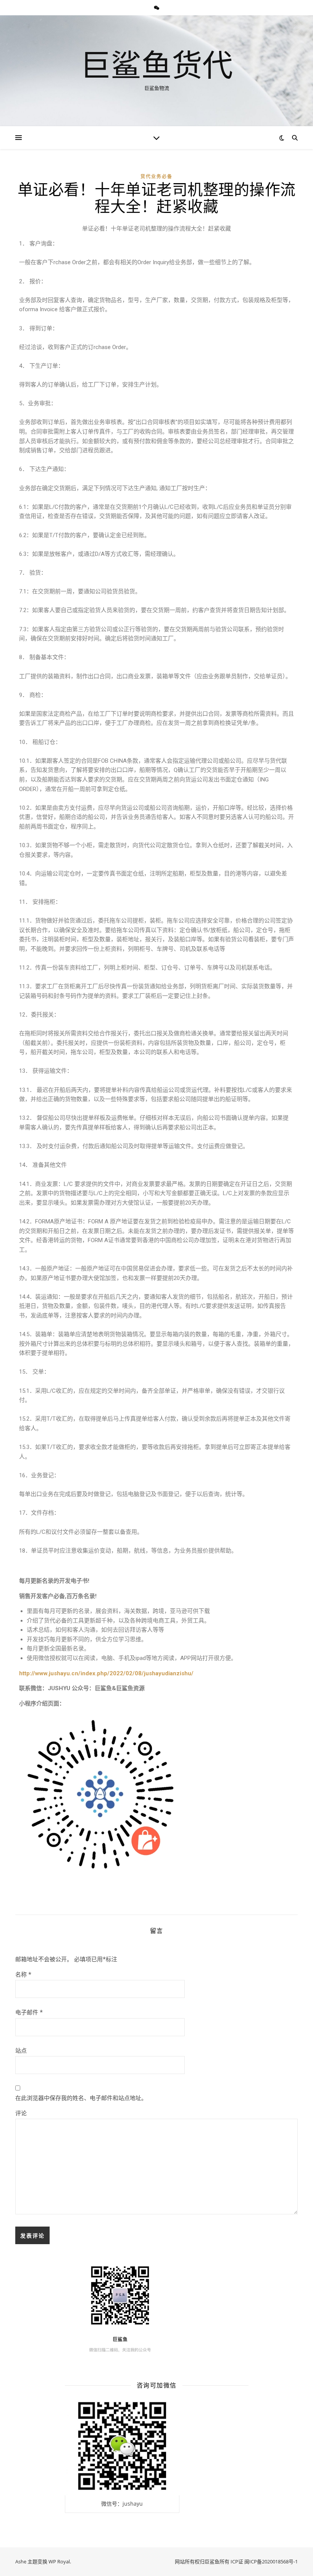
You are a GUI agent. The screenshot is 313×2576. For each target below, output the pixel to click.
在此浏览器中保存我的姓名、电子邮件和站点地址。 (81, 2098)
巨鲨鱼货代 (156, 64)
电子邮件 (29, 2012)
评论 (21, 2113)
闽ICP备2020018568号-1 (271, 2561)
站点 (21, 2050)
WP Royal (59, 2561)
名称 (23, 1974)
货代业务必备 (156, 176)
